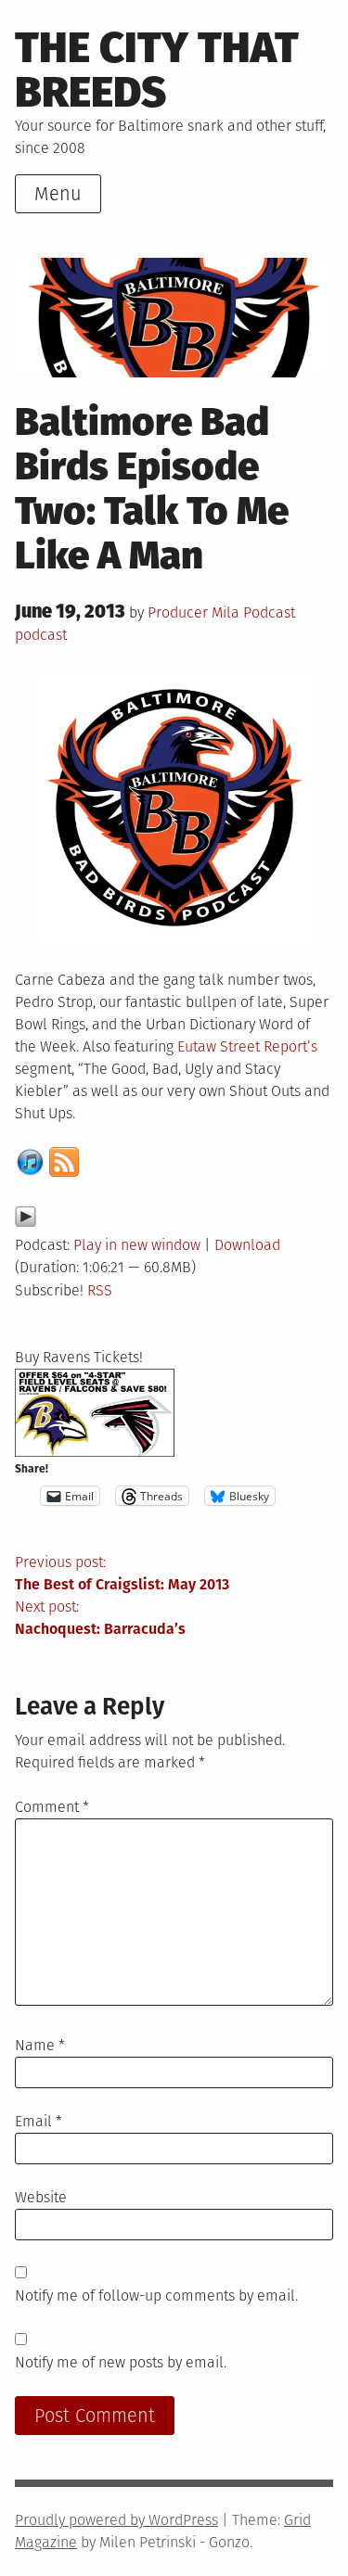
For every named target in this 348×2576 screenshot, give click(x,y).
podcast (41, 635)
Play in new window (137, 1245)
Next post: (100, 1618)
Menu (58, 194)
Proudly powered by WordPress (116, 2520)
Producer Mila (193, 612)
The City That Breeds (157, 70)
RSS (100, 1290)
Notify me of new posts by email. (121, 2362)
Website (41, 2197)
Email (39, 2121)
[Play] (26, 1223)
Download (247, 1245)
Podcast (269, 612)
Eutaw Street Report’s (247, 1046)
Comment (52, 1807)
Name (40, 2045)
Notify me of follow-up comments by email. (156, 2295)
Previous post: (122, 1573)
